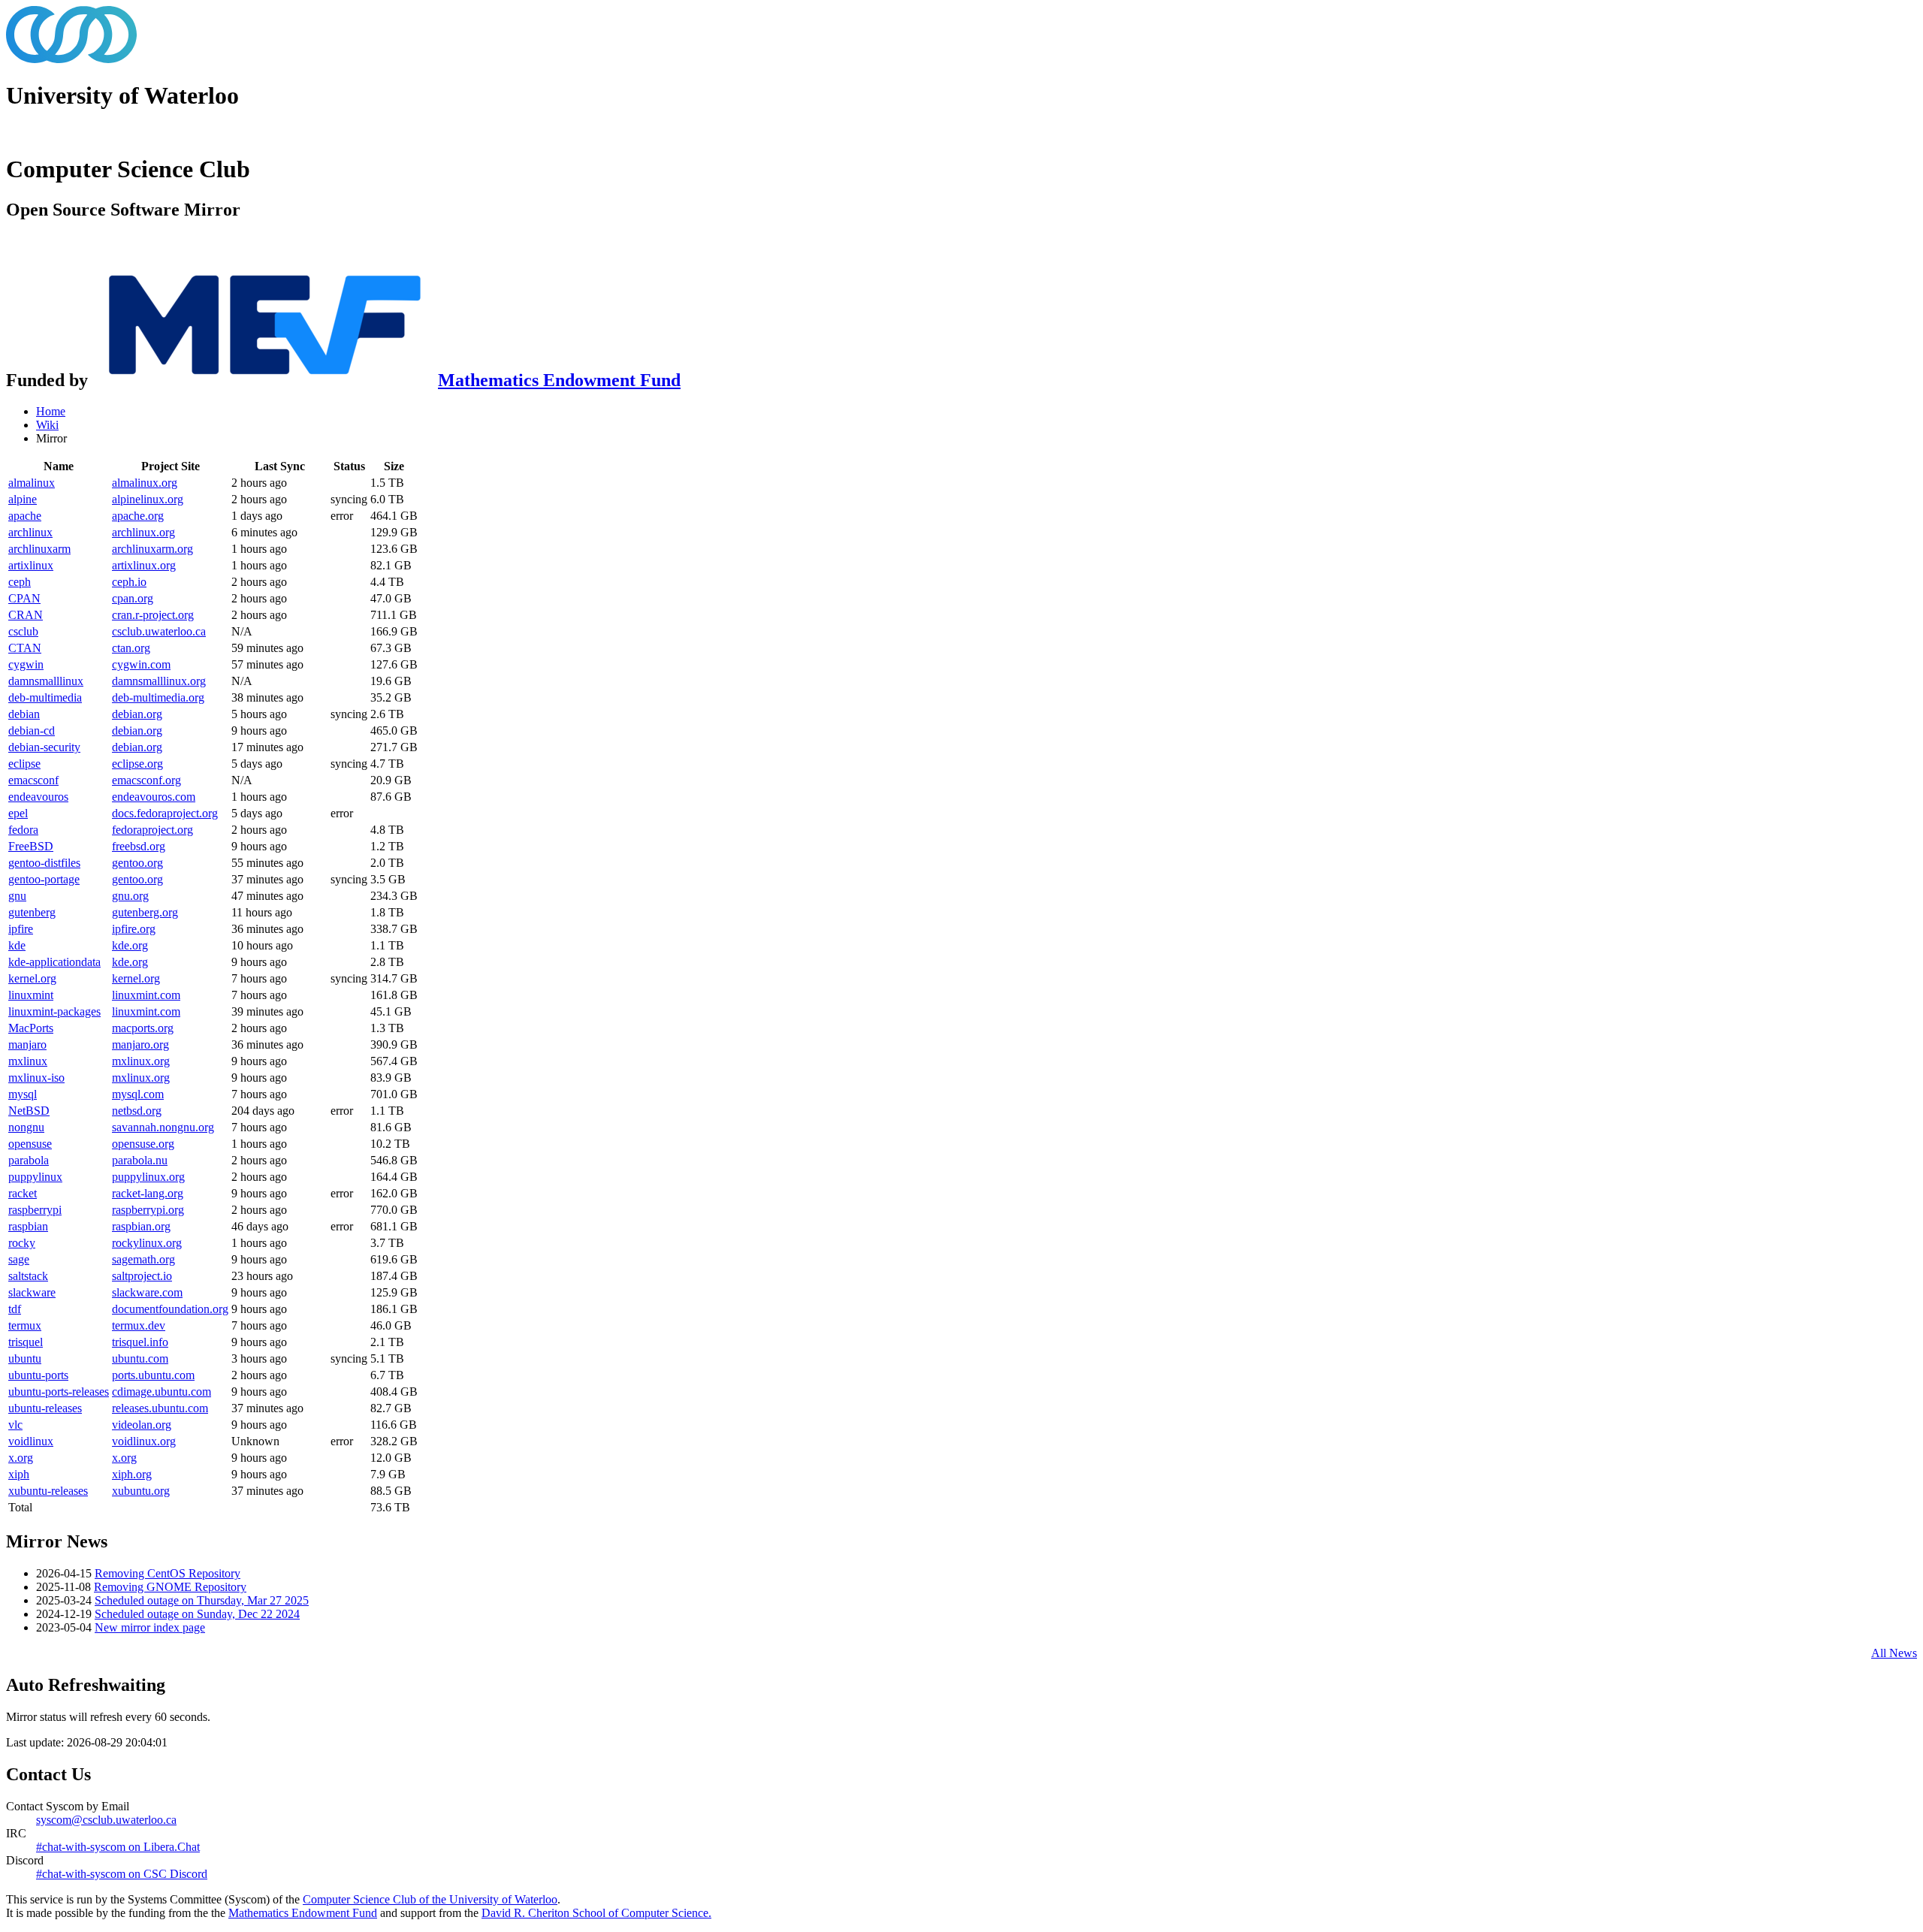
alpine (23, 499)
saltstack (28, 1276)
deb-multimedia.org (158, 697)
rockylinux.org (147, 1243)
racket (23, 1193)
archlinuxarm (39, 549)
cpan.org (133, 598)
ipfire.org (134, 929)
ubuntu (25, 1358)
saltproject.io (142, 1276)
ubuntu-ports (38, 1375)
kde (17, 945)
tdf (15, 1309)
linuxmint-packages (54, 1011)
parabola (29, 1160)
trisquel (26, 1342)
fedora (23, 830)
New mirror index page (150, 1627)
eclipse (24, 764)
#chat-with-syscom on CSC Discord (122, 1874)
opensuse (30, 1144)
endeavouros (38, 797)
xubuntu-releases (48, 1491)
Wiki (47, 425)
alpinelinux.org (148, 499)
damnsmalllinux (46, 681)
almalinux (32, 483)
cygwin (26, 664)
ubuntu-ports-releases (59, 1392)
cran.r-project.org (153, 615)
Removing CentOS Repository (168, 1573)
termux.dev (139, 1325)
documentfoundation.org (170, 1309)
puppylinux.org (148, 1177)
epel (18, 813)
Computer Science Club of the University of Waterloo (430, 1899)
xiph (19, 1474)
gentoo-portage (44, 879)
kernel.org (32, 978)
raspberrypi (35, 1210)
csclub (23, 631)
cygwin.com (141, 664)
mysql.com (138, 1094)
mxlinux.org (141, 1061)
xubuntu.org (141, 1491)
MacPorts (31, 1028)
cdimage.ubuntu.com (162, 1392)
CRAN (26, 615)
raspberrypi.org (148, 1210)
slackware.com (147, 1292)
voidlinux (31, 1441)
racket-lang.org (148, 1193)
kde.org (130, 945)
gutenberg (32, 912)
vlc (15, 1425)
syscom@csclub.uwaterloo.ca (106, 1820)
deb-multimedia (45, 697)
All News (1894, 1653)
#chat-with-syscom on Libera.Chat (118, 1847)
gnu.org (130, 896)
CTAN (25, 648)
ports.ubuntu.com (153, 1375)
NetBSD (29, 1111)
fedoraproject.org (152, 830)
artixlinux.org (144, 565)
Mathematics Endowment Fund (559, 380)
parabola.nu (140, 1160)
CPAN (24, 598)
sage (19, 1259)
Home (51, 411)
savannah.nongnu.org (163, 1127)
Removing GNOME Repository (170, 1587)
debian (24, 714)
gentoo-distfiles (44, 863)
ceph (20, 582)
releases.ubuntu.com (160, 1408)
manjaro (27, 1044)
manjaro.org (140, 1044)
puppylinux (35, 1177)
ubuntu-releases (45, 1408)
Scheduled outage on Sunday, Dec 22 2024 (197, 1614)
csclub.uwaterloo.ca (159, 631)
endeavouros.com (154, 797)
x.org (21, 1458)
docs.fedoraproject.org (165, 813)
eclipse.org (137, 764)
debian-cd (32, 731)
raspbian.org (141, 1226)
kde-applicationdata (54, 962)
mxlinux (28, 1061)
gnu (17, 896)
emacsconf (33, 780)
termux (25, 1325)
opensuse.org (143, 1144)
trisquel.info (140, 1342)
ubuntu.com (140, 1358)
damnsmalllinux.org (159, 681)
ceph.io (129, 582)
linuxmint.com (146, 995)
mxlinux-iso (36, 1078)
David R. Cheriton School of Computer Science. (596, 1913)
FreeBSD (31, 846)
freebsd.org (139, 846)
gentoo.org (137, 863)
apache (25, 516)
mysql (23, 1094)
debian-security (44, 747)
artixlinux (31, 565)
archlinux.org (143, 532)
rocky (22, 1243)
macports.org (143, 1028)
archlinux (30, 532)
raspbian (28, 1226)
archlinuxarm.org (152, 549)
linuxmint (31, 995)
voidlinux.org (144, 1441)
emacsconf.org (146, 780)
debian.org (137, 714)
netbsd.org (137, 1111)
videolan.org (142, 1425)
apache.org (138, 516)
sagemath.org (143, 1259)
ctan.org (131, 648)
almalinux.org (145, 483)
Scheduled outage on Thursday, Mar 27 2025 (202, 1600)
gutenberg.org (145, 912)
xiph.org (132, 1474)
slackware (32, 1292)
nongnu (26, 1127)
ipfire (21, 929)
